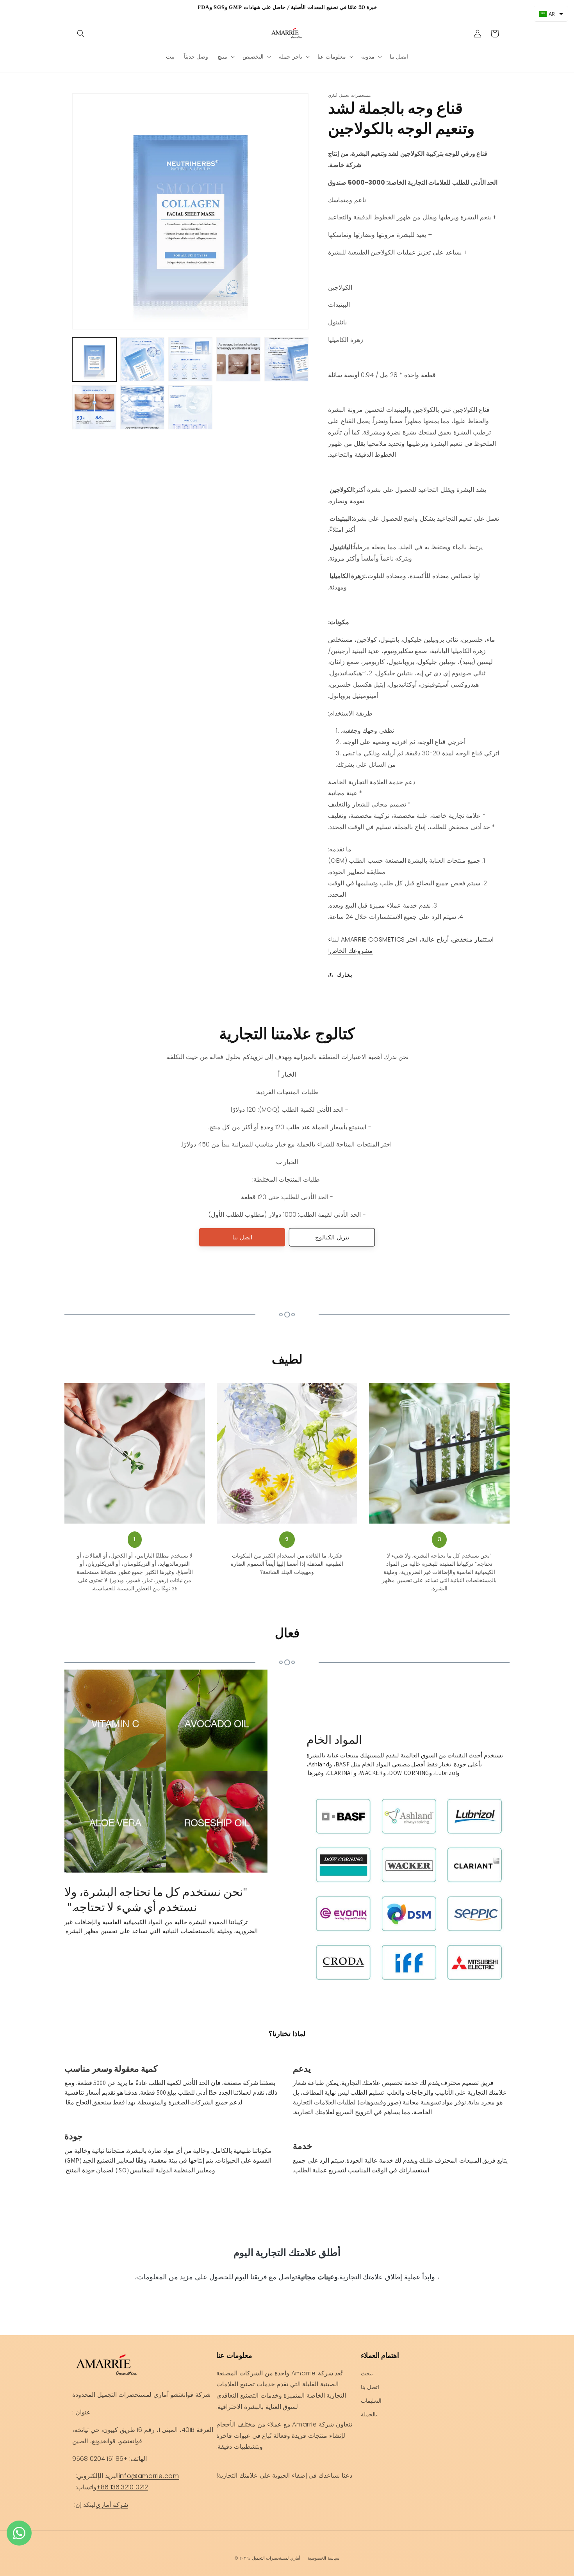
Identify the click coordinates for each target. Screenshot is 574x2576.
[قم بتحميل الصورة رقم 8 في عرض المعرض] (190, 407)
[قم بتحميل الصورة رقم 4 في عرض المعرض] (238, 359)
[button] (81, 34)
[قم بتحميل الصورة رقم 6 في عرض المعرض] (94, 407)
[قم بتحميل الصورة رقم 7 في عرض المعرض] (142, 407)
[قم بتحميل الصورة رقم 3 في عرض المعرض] (190, 359)
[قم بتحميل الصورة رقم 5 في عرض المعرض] (286, 359)
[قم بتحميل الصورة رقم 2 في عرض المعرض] (142, 359)
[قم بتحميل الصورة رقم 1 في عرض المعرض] (94, 359)
